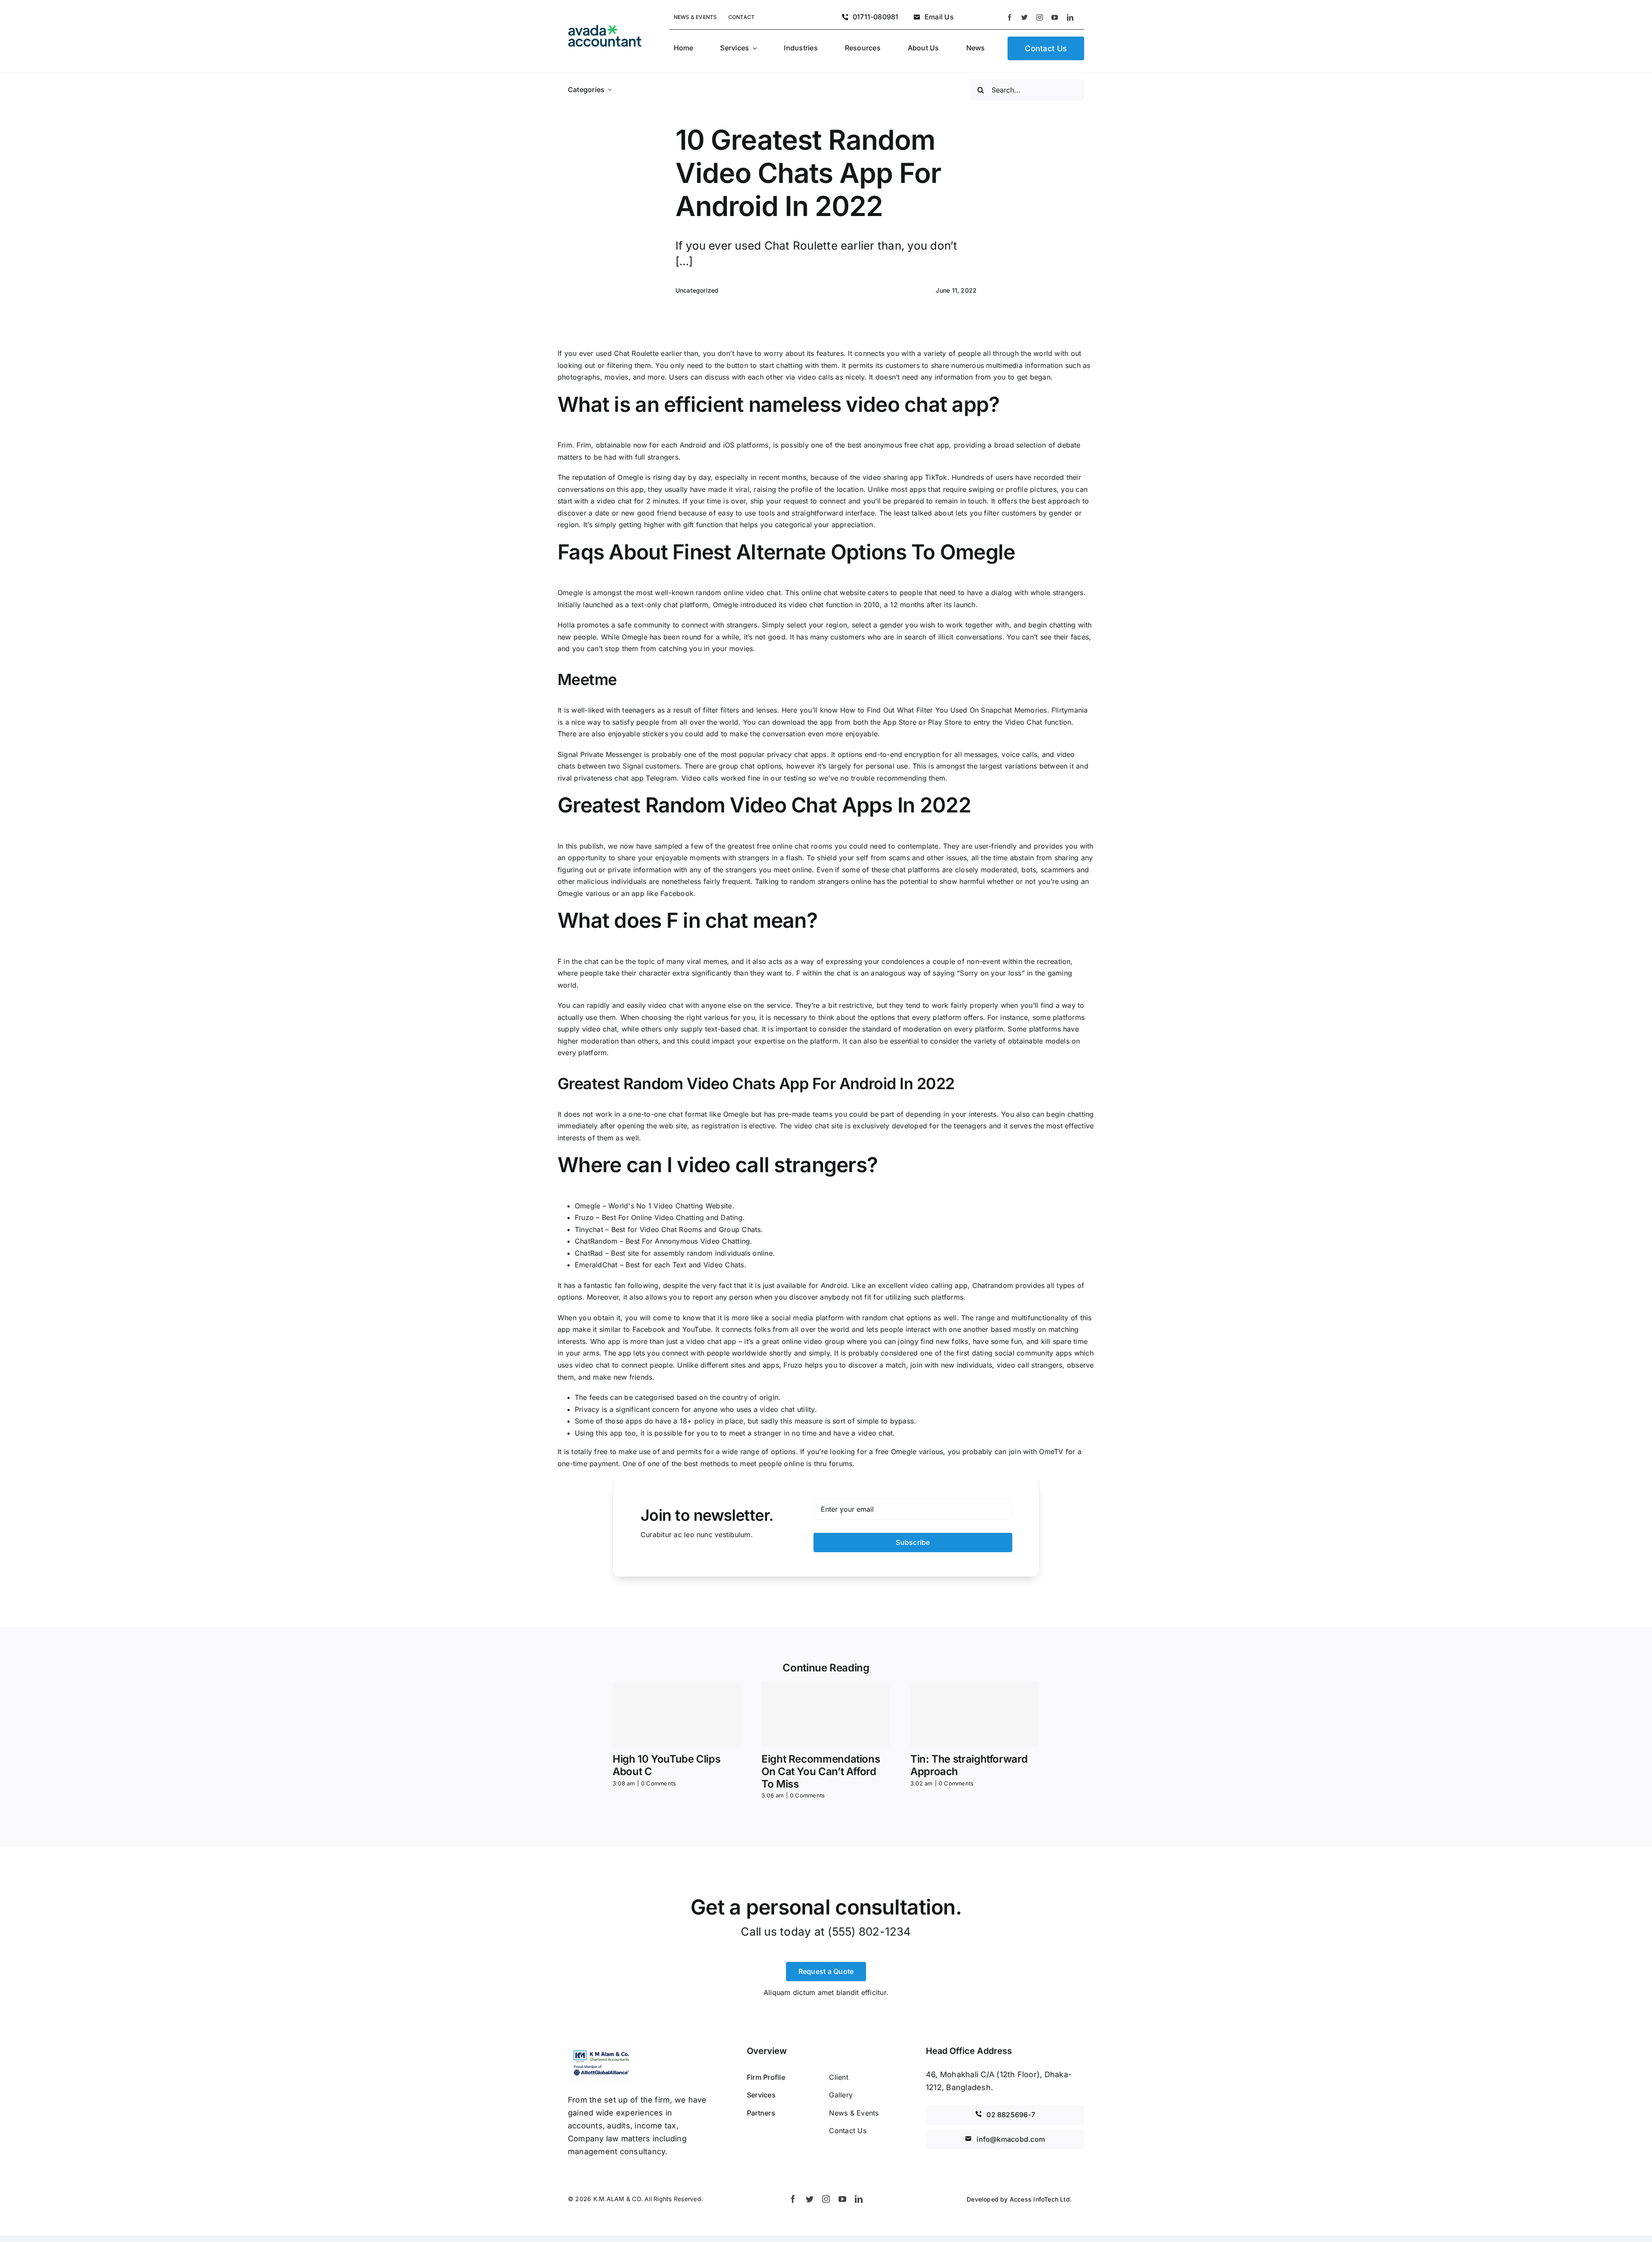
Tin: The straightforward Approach (969, 1765)
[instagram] (1040, 17)
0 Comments (658, 1783)
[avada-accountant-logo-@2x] (605, 28)
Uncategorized (697, 290)
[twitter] (1025, 17)
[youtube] (1055, 17)
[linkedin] (1070, 17)
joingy (908, 1341)
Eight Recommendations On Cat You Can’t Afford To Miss (821, 1771)
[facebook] (1009, 17)
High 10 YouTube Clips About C (666, 1765)
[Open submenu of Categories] (610, 90)
